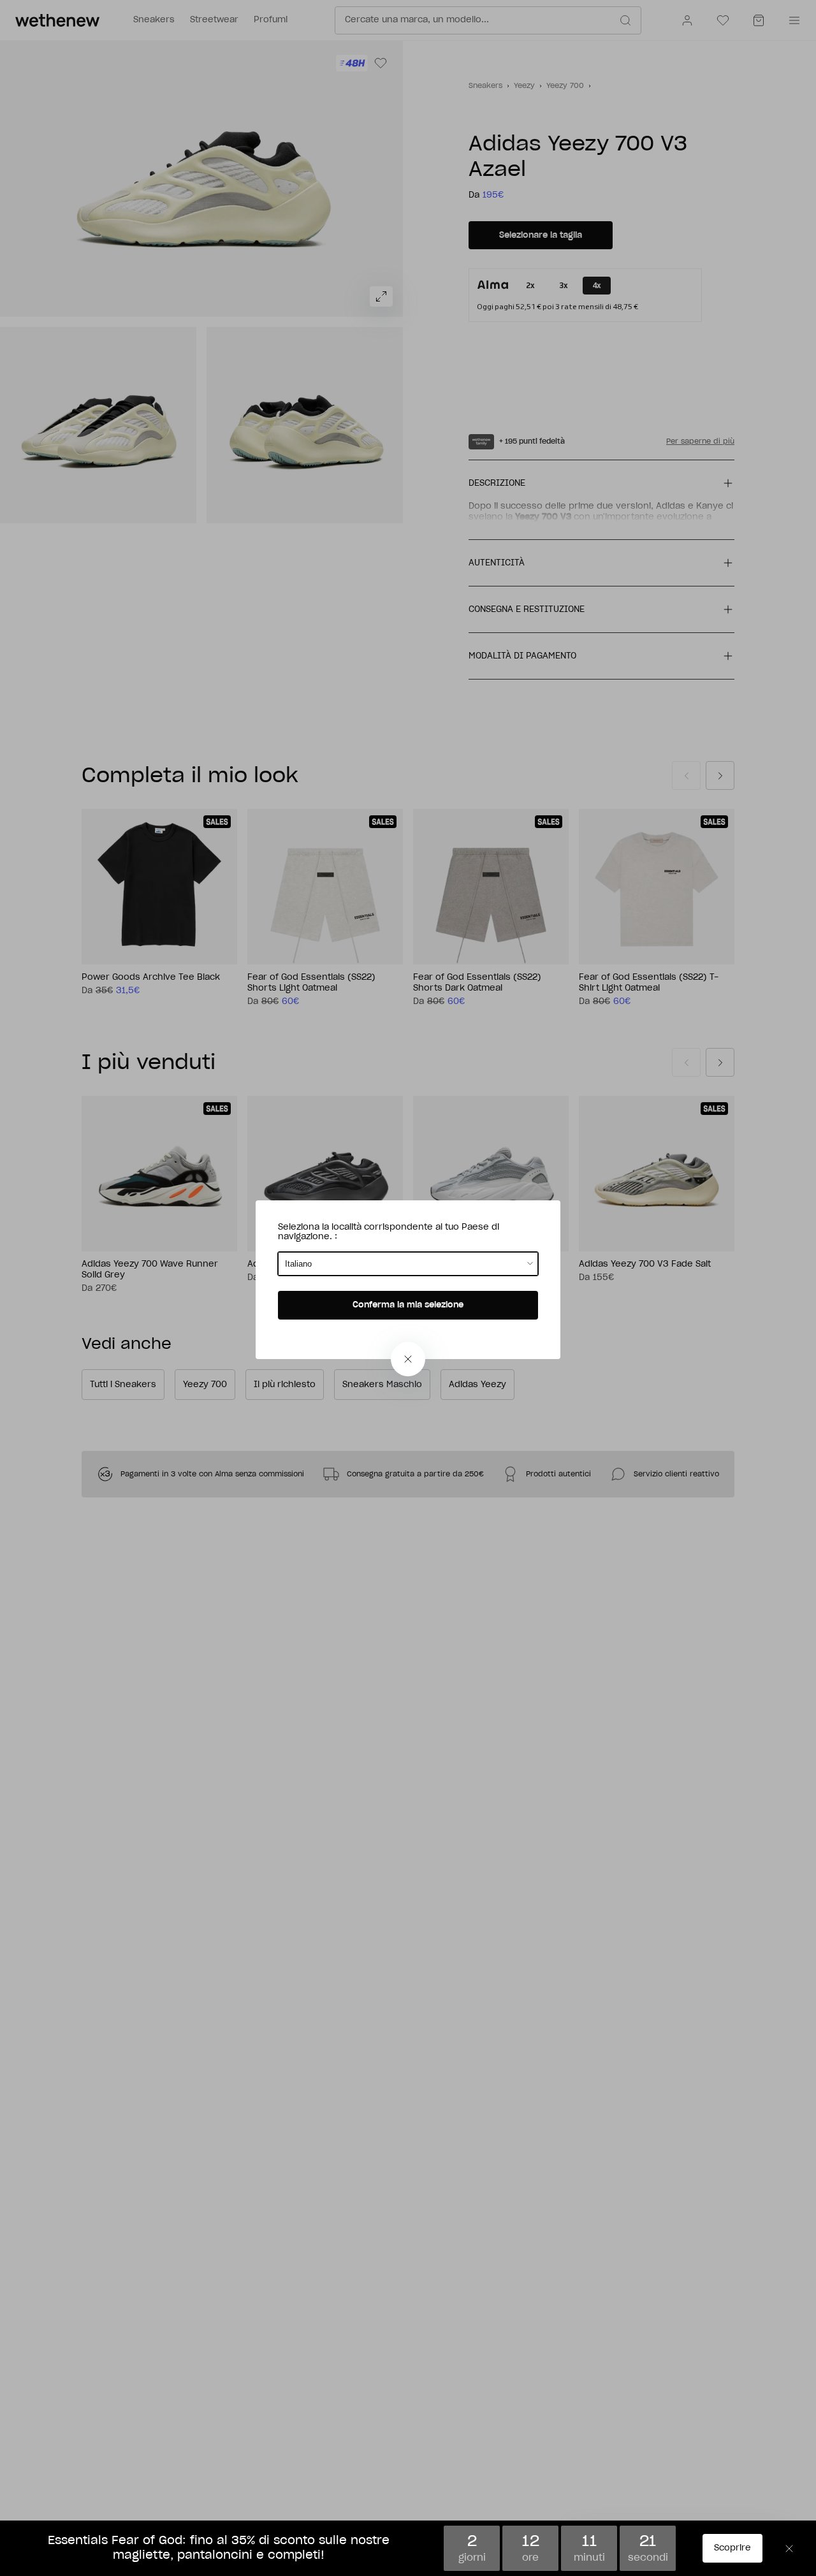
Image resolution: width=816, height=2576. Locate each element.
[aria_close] (408, 1359)
